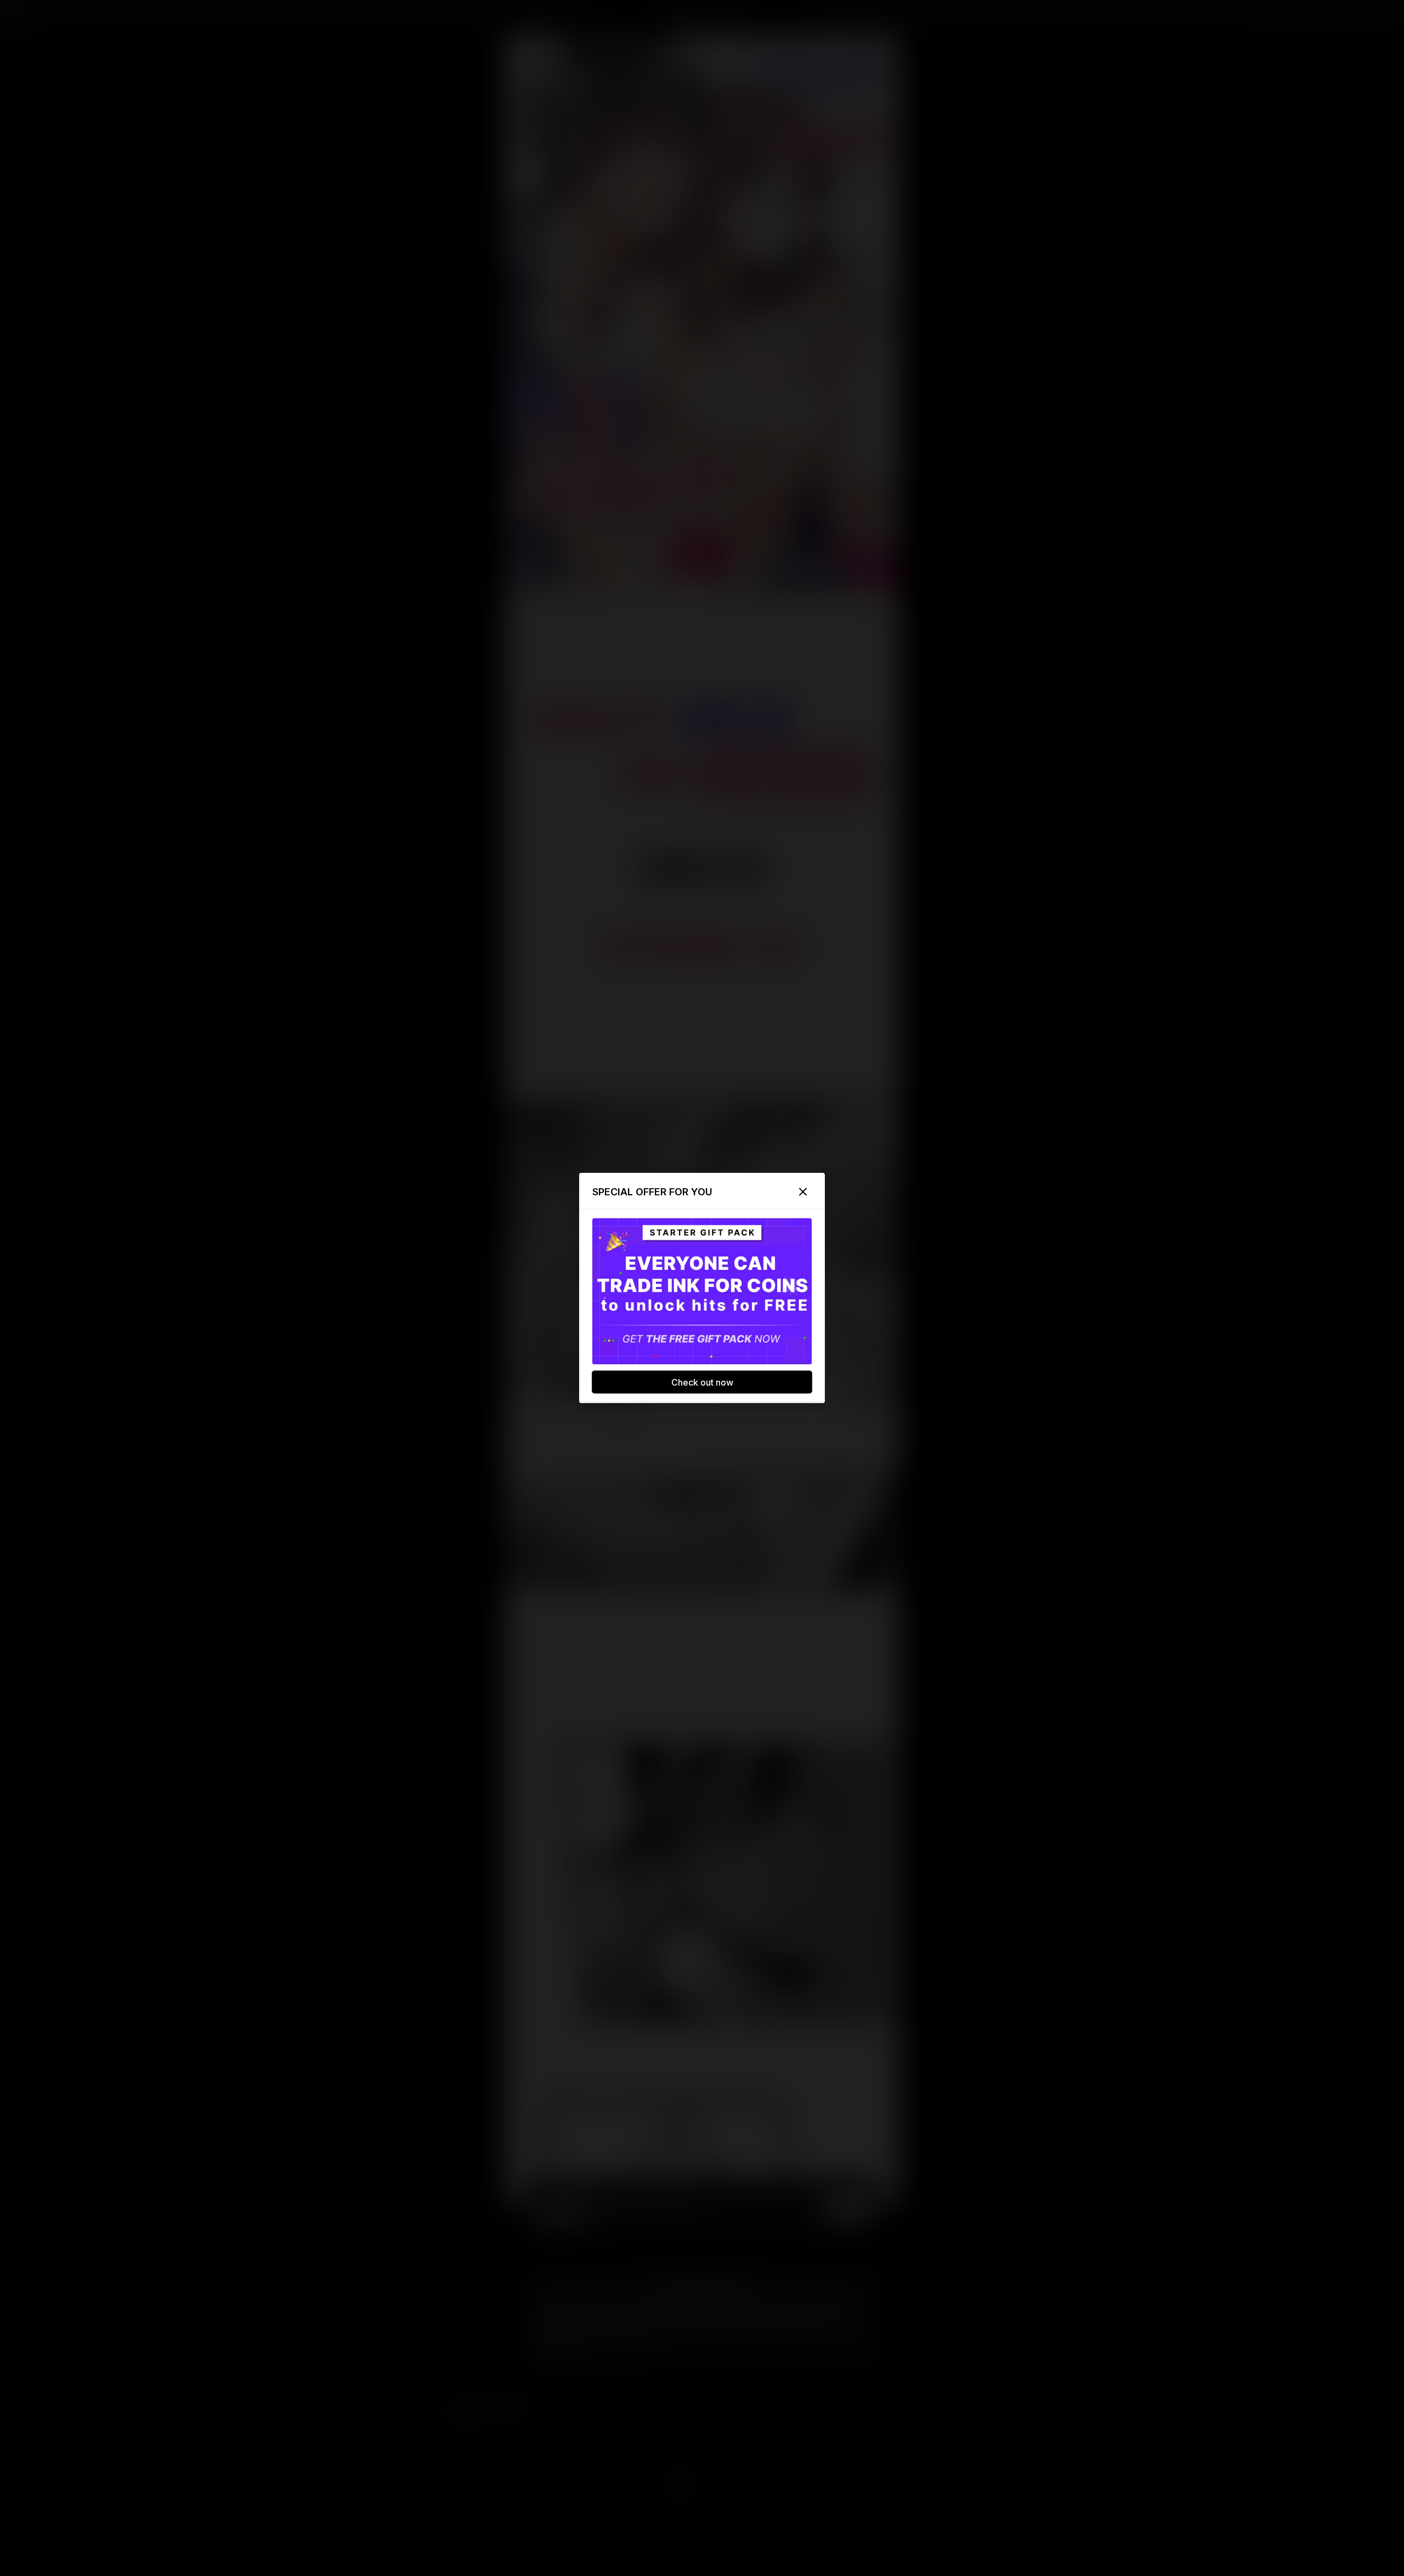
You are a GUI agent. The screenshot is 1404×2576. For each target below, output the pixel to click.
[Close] (803, 1192)
